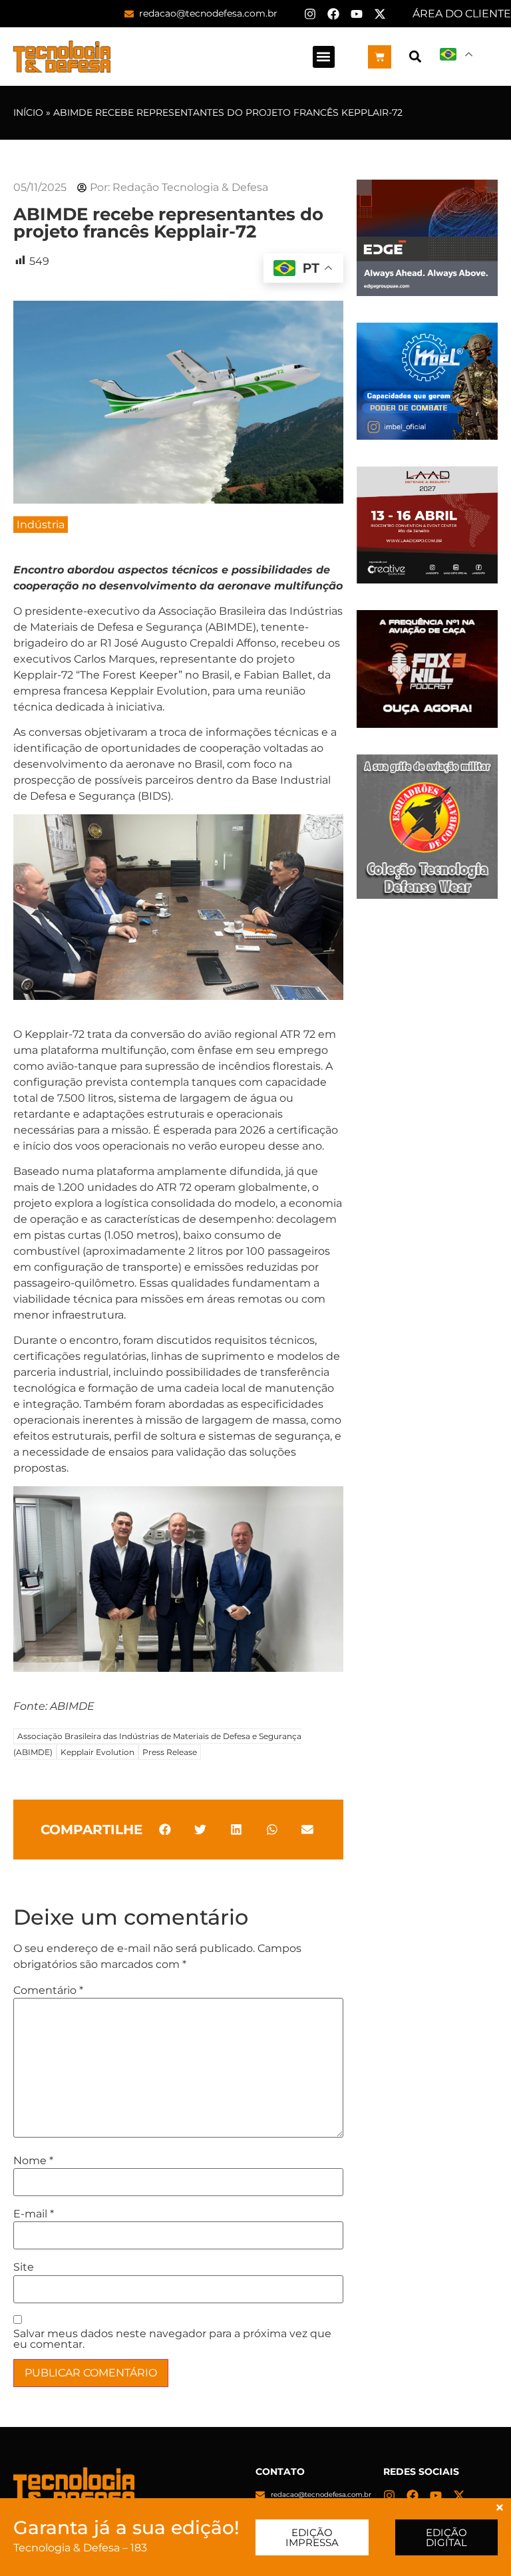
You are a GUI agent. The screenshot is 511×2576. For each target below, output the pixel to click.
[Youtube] (357, 14)
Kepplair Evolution (97, 1752)
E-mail (34, 2214)
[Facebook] (333, 14)
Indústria (41, 525)
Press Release (170, 1752)
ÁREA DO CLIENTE (462, 14)
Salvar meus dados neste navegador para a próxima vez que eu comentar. (172, 2339)
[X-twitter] (380, 14)
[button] (324, 57)
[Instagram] (310, 14)
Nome (33, 2161)
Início (28, 112)
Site (24, 2267)
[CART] (380, 57)
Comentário (48, 1991)
